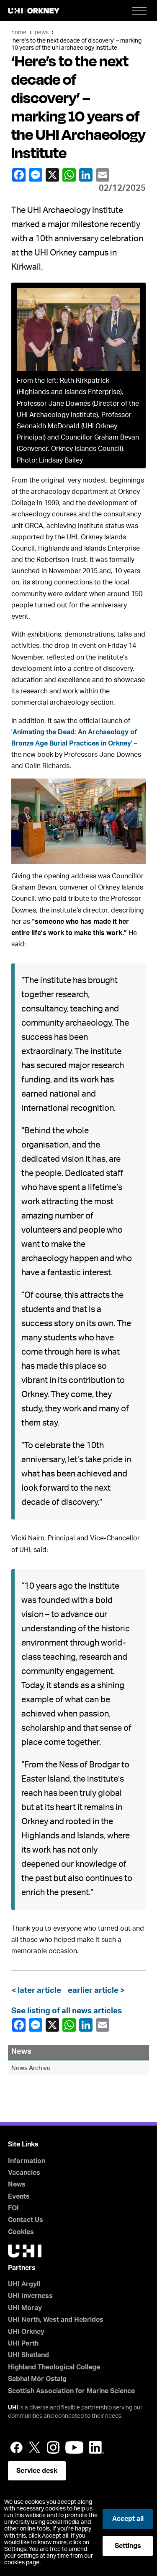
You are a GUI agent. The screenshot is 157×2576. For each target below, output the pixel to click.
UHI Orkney (26, 2332)
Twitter (35, 2447)
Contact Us (26, 2220)
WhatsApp (70, 175)
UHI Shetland (28, 2355)
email (103, 175)
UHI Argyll (24, 2284)
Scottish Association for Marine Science (71, 2391)
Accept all (128, 2519)
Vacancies (24, 2173)
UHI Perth (23, 2343)
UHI (13, 2408)
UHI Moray (25, 2308)
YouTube (74, 2447)
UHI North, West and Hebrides (56, 2320)
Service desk (37, 2471)
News (42, 32)
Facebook (20, 175)
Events (19, 2197)
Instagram (53, 2447)
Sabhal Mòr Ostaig (37, 2379)
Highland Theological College (54, 2367)
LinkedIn (87, 175)
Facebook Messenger (36, 175)
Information (27, 2161)
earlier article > (95, 1991)
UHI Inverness (30, 2296)
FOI (13, 2208)
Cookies (21, 2232)
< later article (38, 1991)
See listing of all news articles (67, 2011)
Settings (128, 2546)
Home (19, 32)
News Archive (31, 2068)
